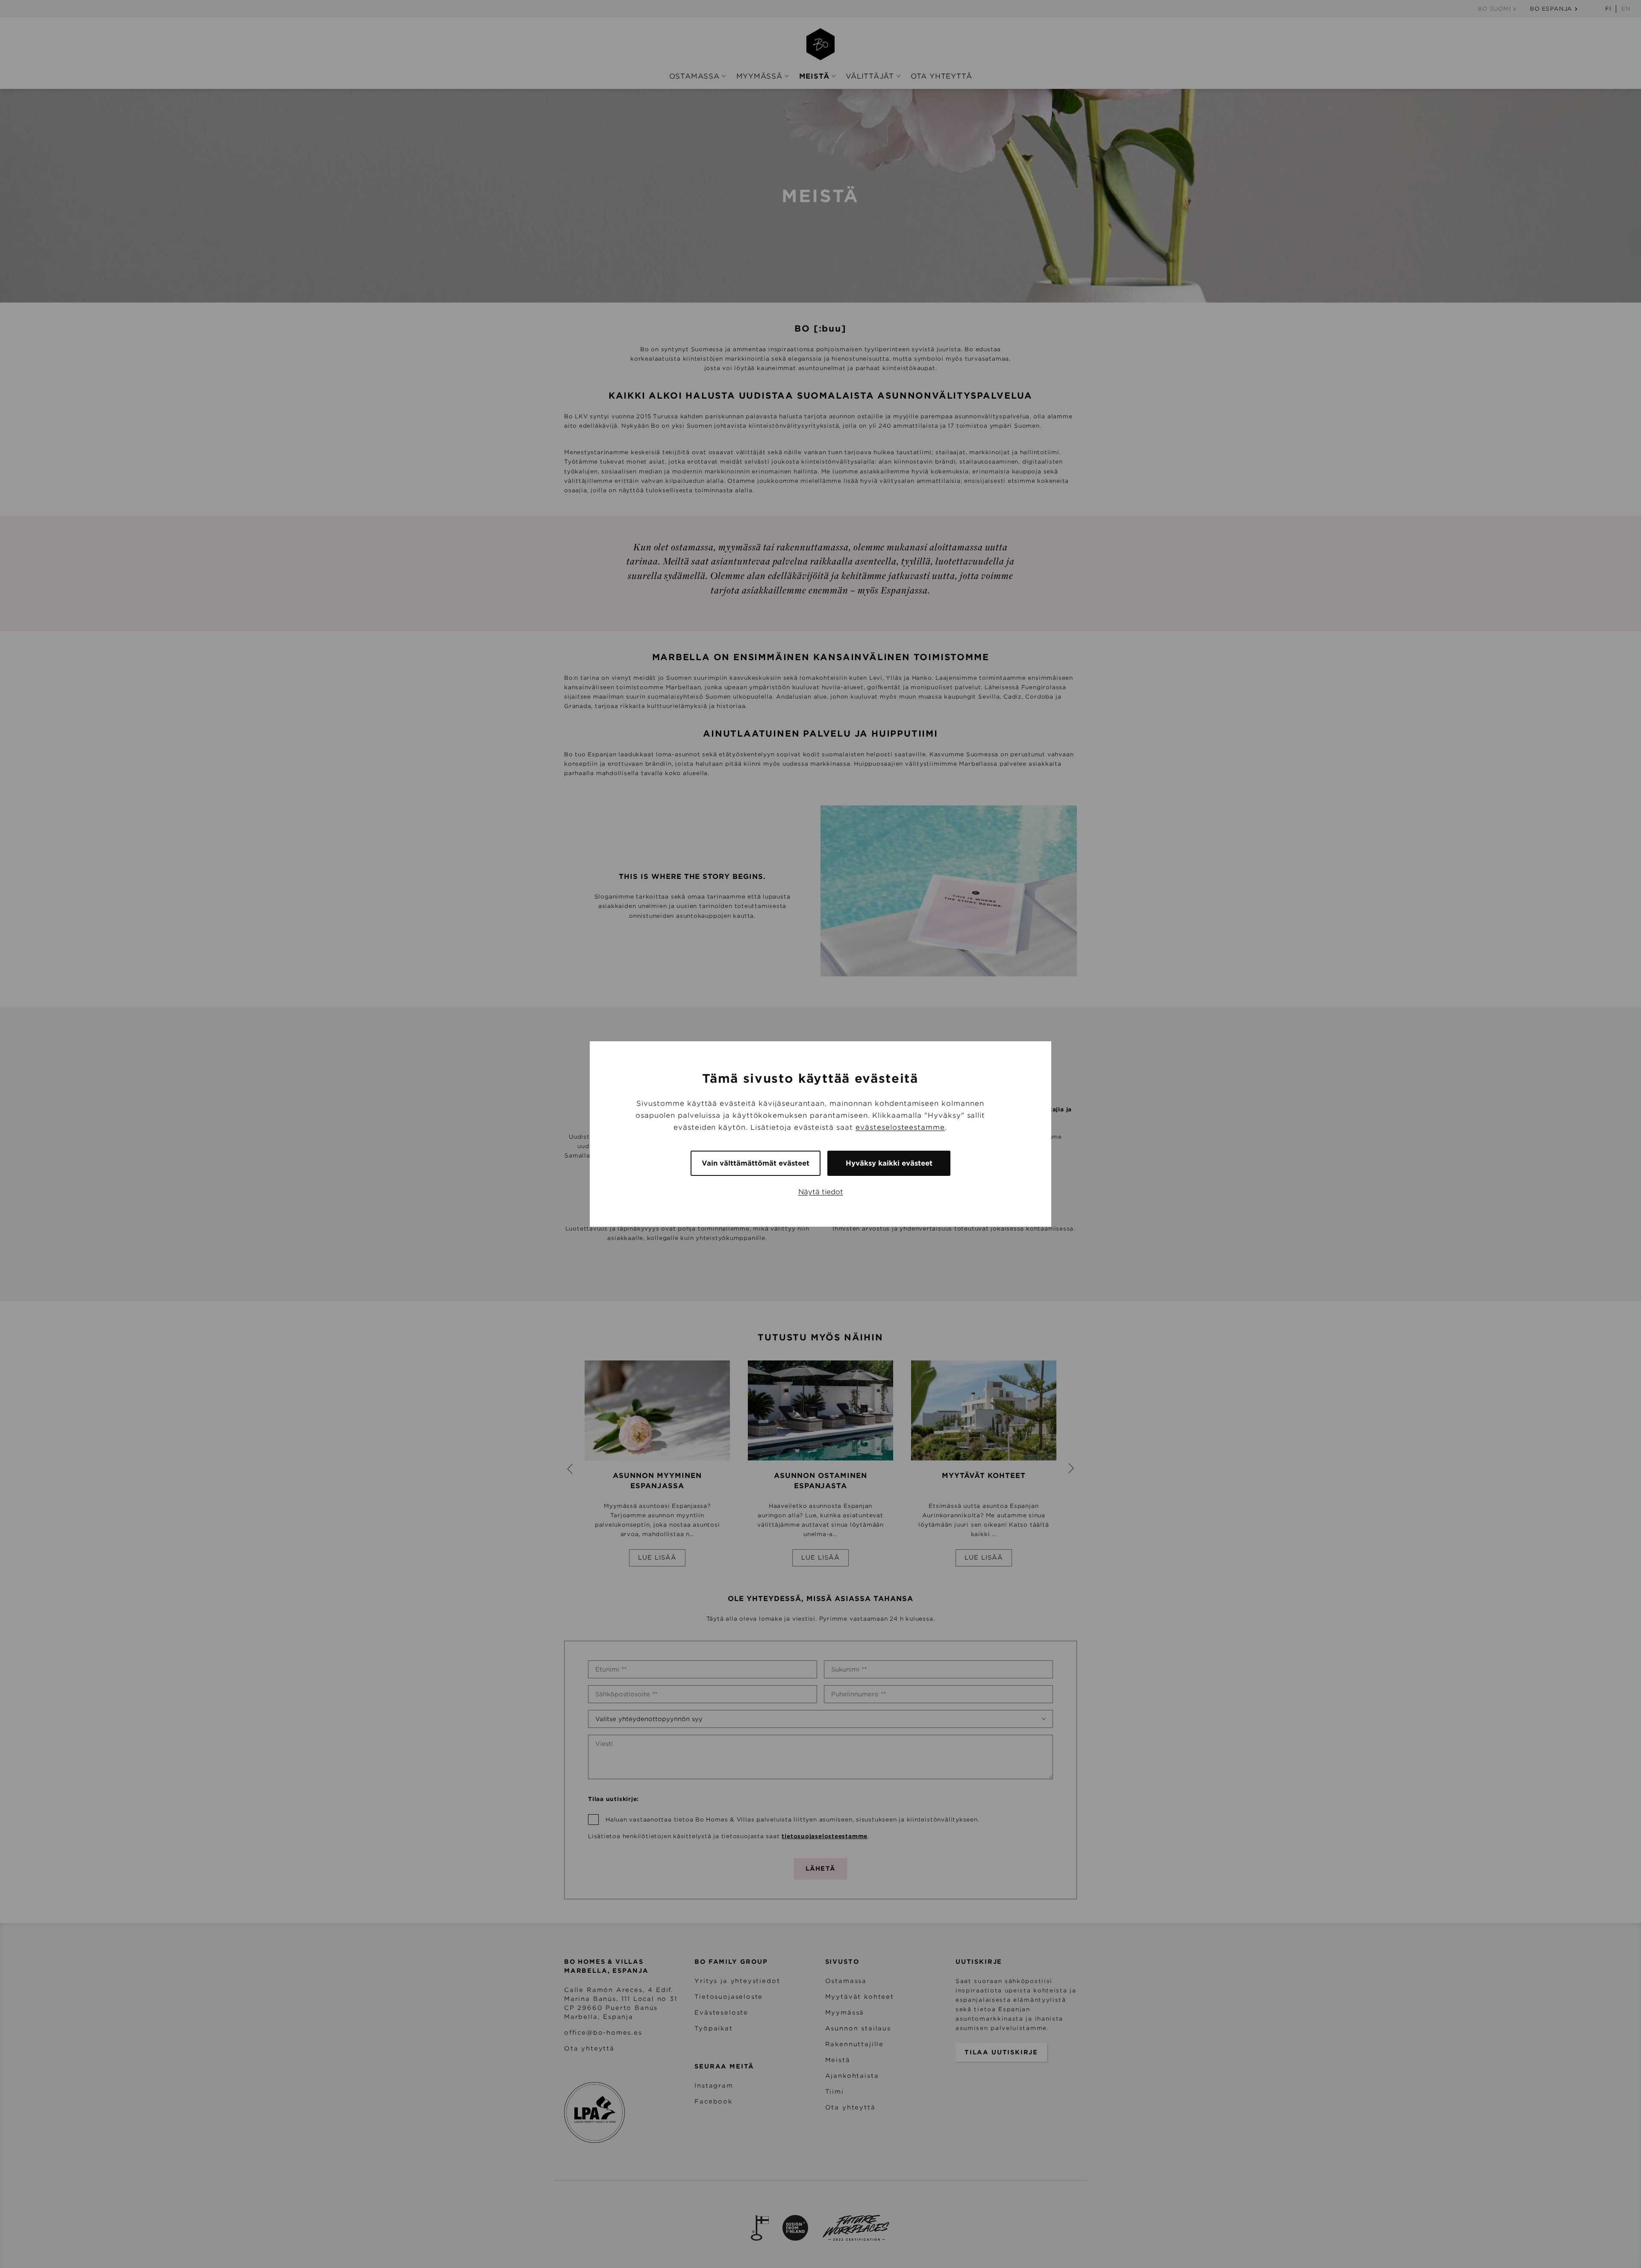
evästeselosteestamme (900, 1127)
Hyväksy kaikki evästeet (889, 1163)
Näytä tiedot (821, 1192)
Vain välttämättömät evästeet (756, 1163)
